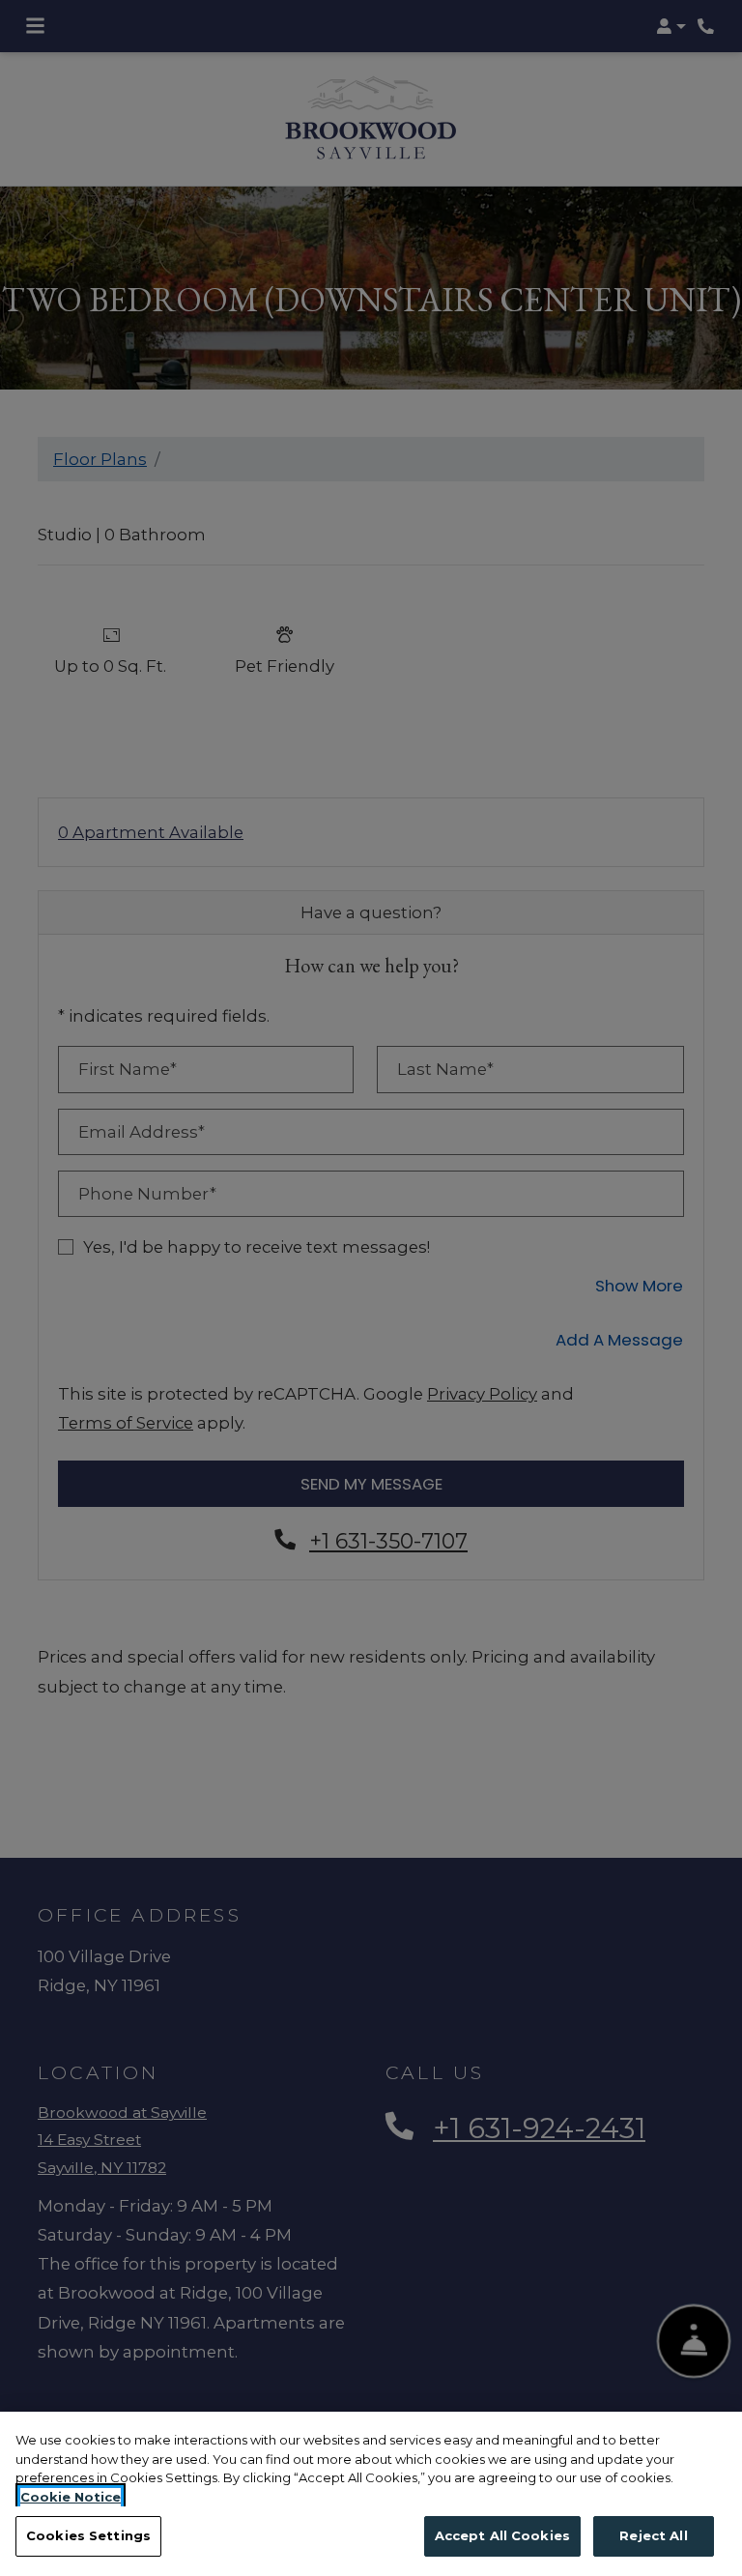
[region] (371, 2494)
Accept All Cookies (502, 2535)
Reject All (653, 2535)
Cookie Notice (71, 2497)
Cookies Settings (88, 2535)
